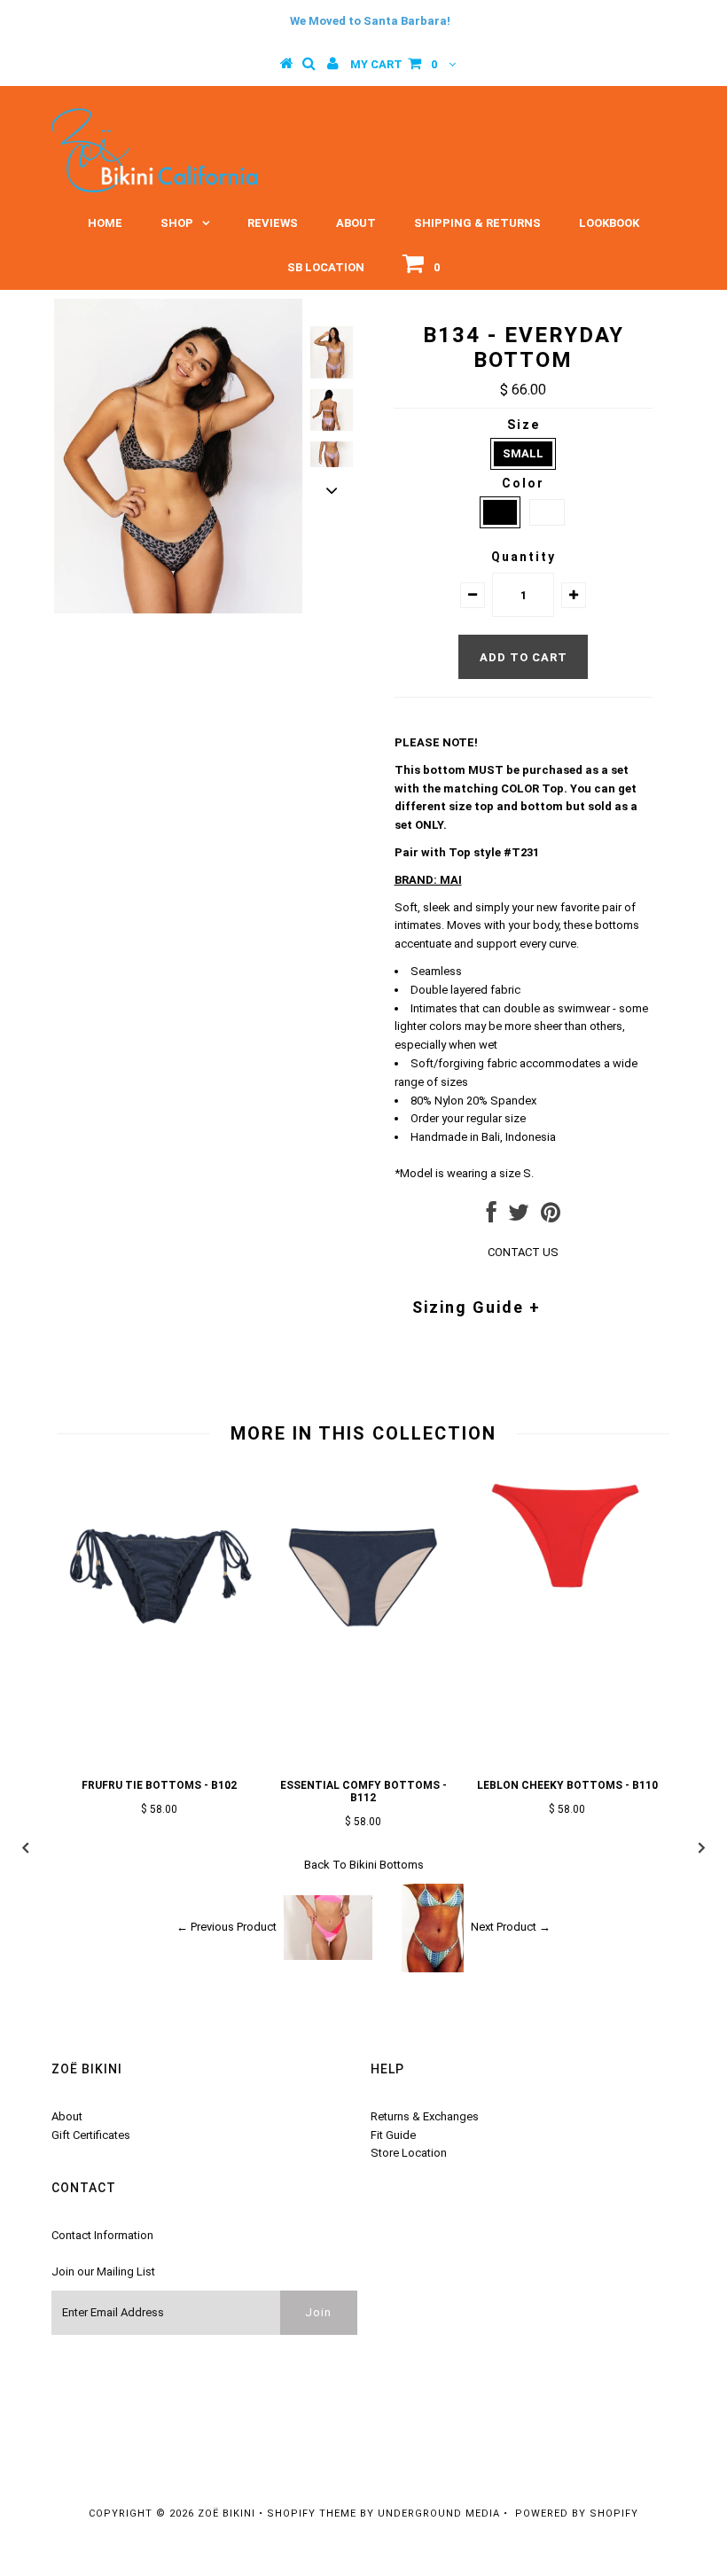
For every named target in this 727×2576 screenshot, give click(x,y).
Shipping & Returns (477, 223)
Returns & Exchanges (425, 2116)
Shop (177, 223)
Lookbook (609, 223)
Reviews (273, 223)
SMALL (523, 453)
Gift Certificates (91, 2135)
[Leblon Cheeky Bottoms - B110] (567, 1600)
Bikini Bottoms (387, 1865)
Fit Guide (393, 2135)
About (356, 223)
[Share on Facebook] (492, 1217)
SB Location (326, 267)
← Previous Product (227, 1927)
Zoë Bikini (227, 2514)
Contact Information (102, 2235)
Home (105, 223)
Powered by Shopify (577, 2514)
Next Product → (511, 1927)
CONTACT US (523, 1252)
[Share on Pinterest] (551, 1217)
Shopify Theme (312, 2514)
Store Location (409, 2153)
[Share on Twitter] (519, 1217)
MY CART (394, 64)
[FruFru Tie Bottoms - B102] (160, 1664)
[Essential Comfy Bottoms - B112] (363, 1664)
